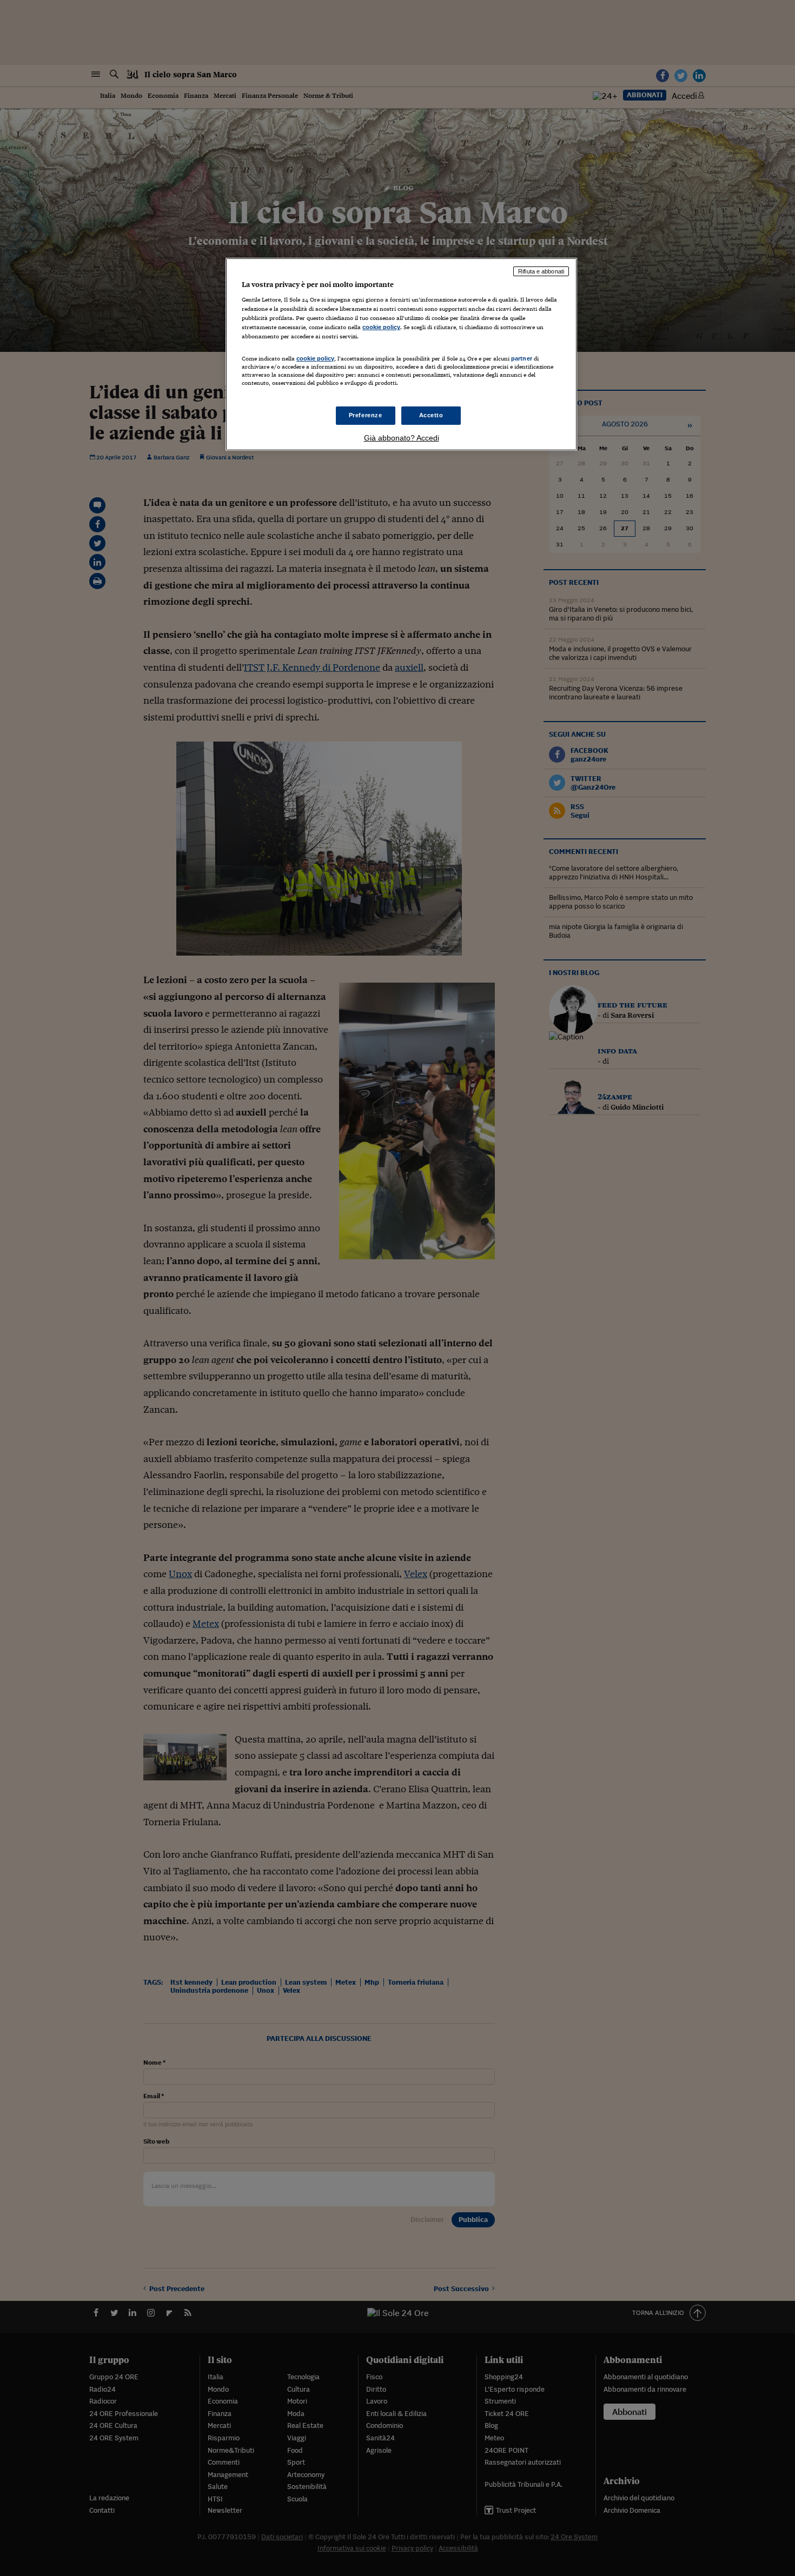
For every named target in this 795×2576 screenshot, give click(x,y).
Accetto (431, 415)
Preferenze (366, 415)
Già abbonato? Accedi (402, 438)
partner (522, 358)
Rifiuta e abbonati (541, 271)
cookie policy (381, 327)
